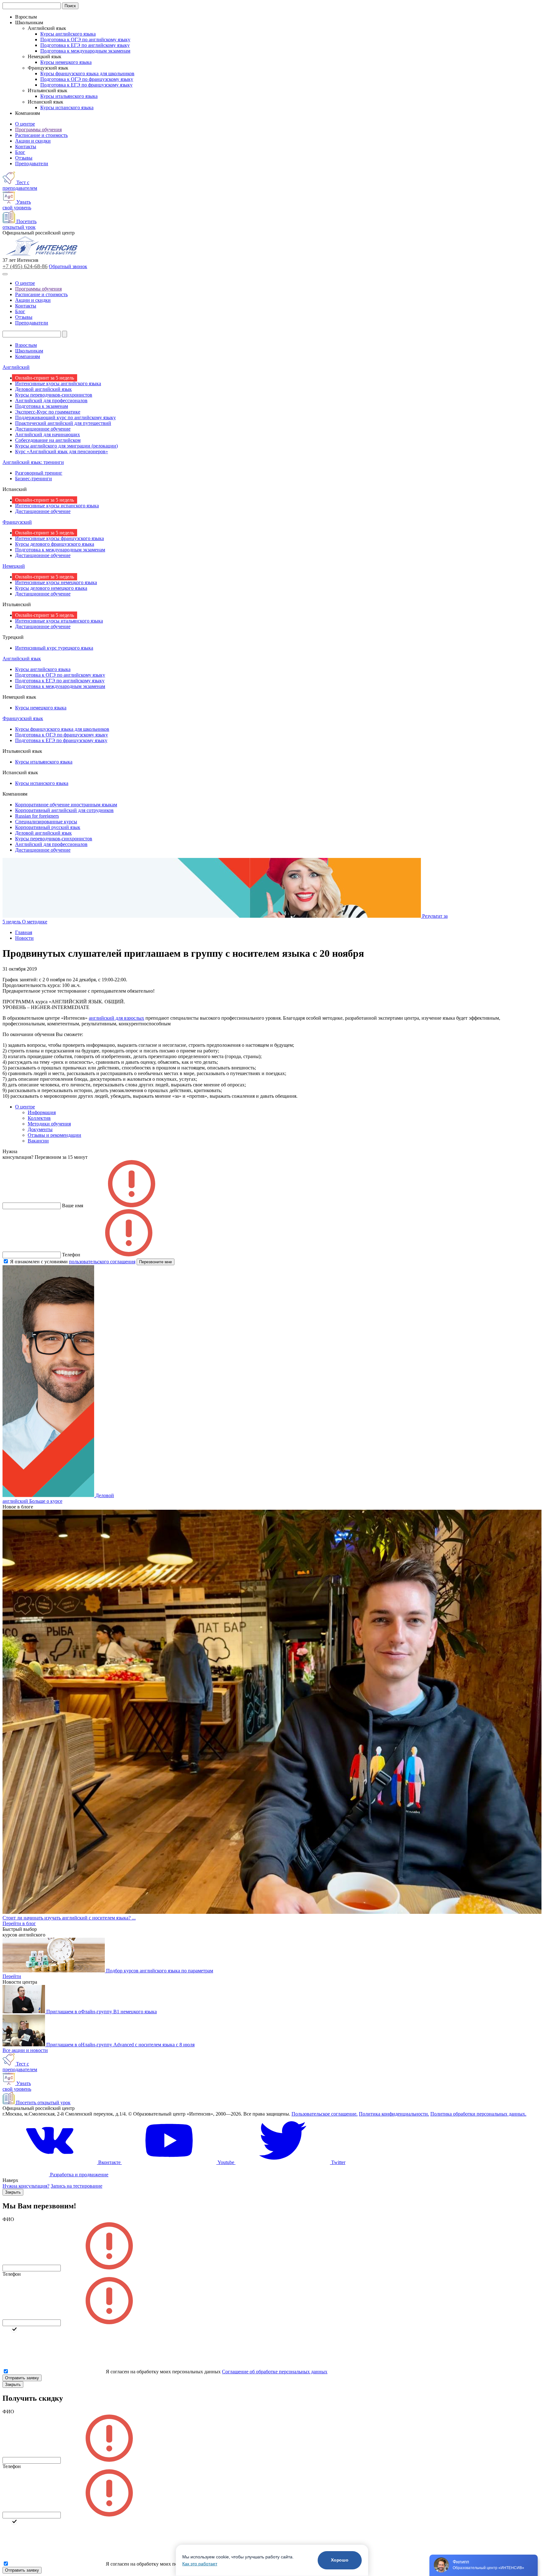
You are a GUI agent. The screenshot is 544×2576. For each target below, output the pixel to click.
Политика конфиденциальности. (394, 2114)
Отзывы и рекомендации (54, 1135)
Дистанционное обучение (43, 429)
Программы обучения (38, 130)
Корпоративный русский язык (48, 827)
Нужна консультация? (26, 2186)
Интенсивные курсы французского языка (59, 538)
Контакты (26, 147)
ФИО (8, 2219)
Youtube (226, 2162)
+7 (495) (25, 266)
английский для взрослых (116, 1018)
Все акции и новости (25, 2050)
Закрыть (13, 2192)
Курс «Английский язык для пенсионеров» (62, 451)
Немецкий (14, 566)
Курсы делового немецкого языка (51, 588)
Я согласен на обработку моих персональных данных (163, 2372)
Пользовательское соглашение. (325, 2114)
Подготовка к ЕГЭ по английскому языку (85, 45)
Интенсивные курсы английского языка (58, 383)
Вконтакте (109, 2162)
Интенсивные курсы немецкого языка (56, 582)
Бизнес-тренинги (34, 479)
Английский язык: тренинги (33, 462)
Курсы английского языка (68, 34)
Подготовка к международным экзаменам (85, 51)
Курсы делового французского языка (55, 544)
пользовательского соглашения (102, 1262)
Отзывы (24, 158)
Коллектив (39, 1118)
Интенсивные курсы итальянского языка (59, 621)
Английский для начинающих (48, 434)
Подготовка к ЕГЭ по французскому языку (86, 85)
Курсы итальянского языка (69, 96)
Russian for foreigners (37, 816)
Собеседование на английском (48, 440)
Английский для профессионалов (51, 400)
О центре (25, 124)
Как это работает (200, 2564)
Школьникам (29, 351)
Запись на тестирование (76, 2186)
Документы (40, 1129)
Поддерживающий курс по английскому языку (65, 417)
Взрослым (26, 345)
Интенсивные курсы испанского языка (57, 506)
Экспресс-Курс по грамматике (48, 412)
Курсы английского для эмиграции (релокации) (66, 446)
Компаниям (28, 356)
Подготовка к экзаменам (42, 406)
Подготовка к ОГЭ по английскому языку (85, 39)
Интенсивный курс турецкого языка (54, 648)
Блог (20, 152)
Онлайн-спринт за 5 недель (45, 378)
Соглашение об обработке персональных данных (275, 2372)
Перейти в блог (19, 1923)
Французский (17, 522)
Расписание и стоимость (41, 135)
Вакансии (38, 1141)
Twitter (338, 2162)
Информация (42, 1112)
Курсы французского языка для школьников (87, 73)
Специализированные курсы (46, 822)
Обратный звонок (68, 266)
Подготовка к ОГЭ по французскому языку (87, 79)
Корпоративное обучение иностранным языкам (66, 805)
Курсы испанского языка (67, 107)
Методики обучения (49, 1124)
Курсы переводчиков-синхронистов (54, 395)
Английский (16, 367)
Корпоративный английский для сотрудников (64, 810)
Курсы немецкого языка (66, 62)
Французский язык (23, 718)
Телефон (12, 2274)
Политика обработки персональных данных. (478, 2114)
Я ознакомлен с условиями (73, 1262)
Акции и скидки (33, 141)
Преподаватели (32, 163)
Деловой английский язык (43, 389)
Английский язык (22, 659)
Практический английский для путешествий (63, 423)
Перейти (12, 1976)
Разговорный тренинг (39, 473)
